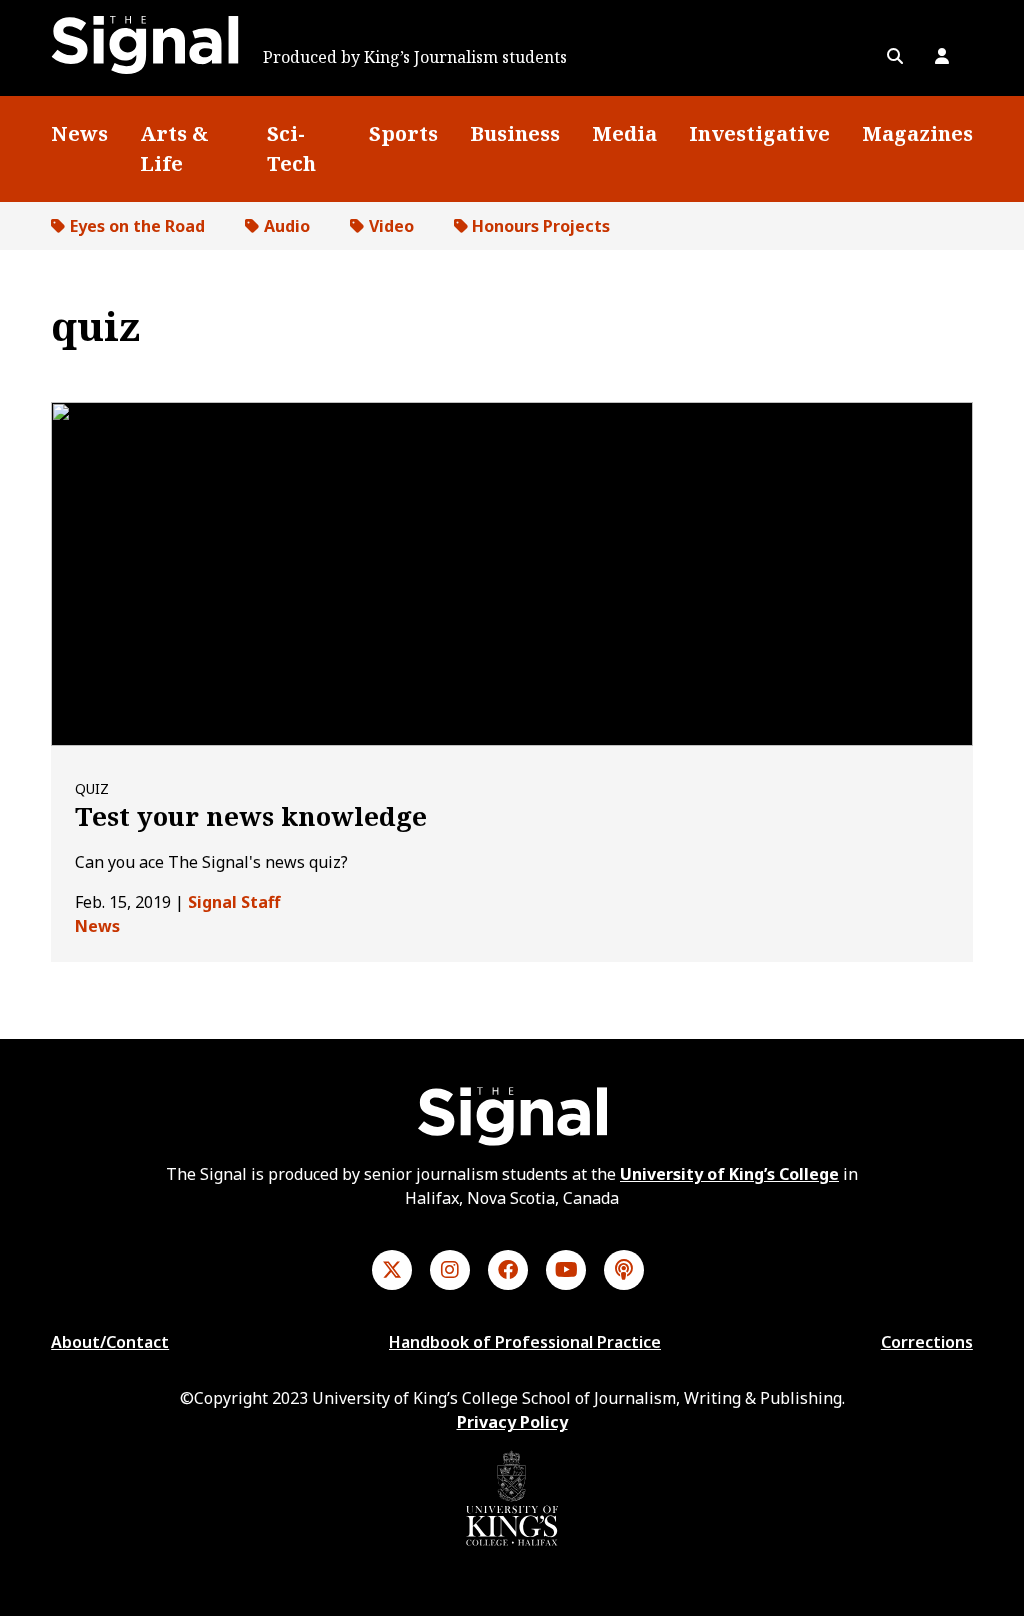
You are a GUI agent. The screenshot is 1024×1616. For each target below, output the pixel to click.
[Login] (942, 56)
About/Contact (110, 1342)
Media (624, 133)
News (79, 133)
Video (391, 226)
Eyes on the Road (137, 226)
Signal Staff (234, 902)
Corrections (927, 1342)
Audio (287, 226)
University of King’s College (729, 1174)
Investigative (759, 133)
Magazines (917, 133)
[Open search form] (895, 56)
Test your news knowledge (251, 816)
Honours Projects (541, 226)
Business (515, 133)
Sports (403, 133)
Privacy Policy (512, 1422)
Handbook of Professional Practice (525, 1342)
